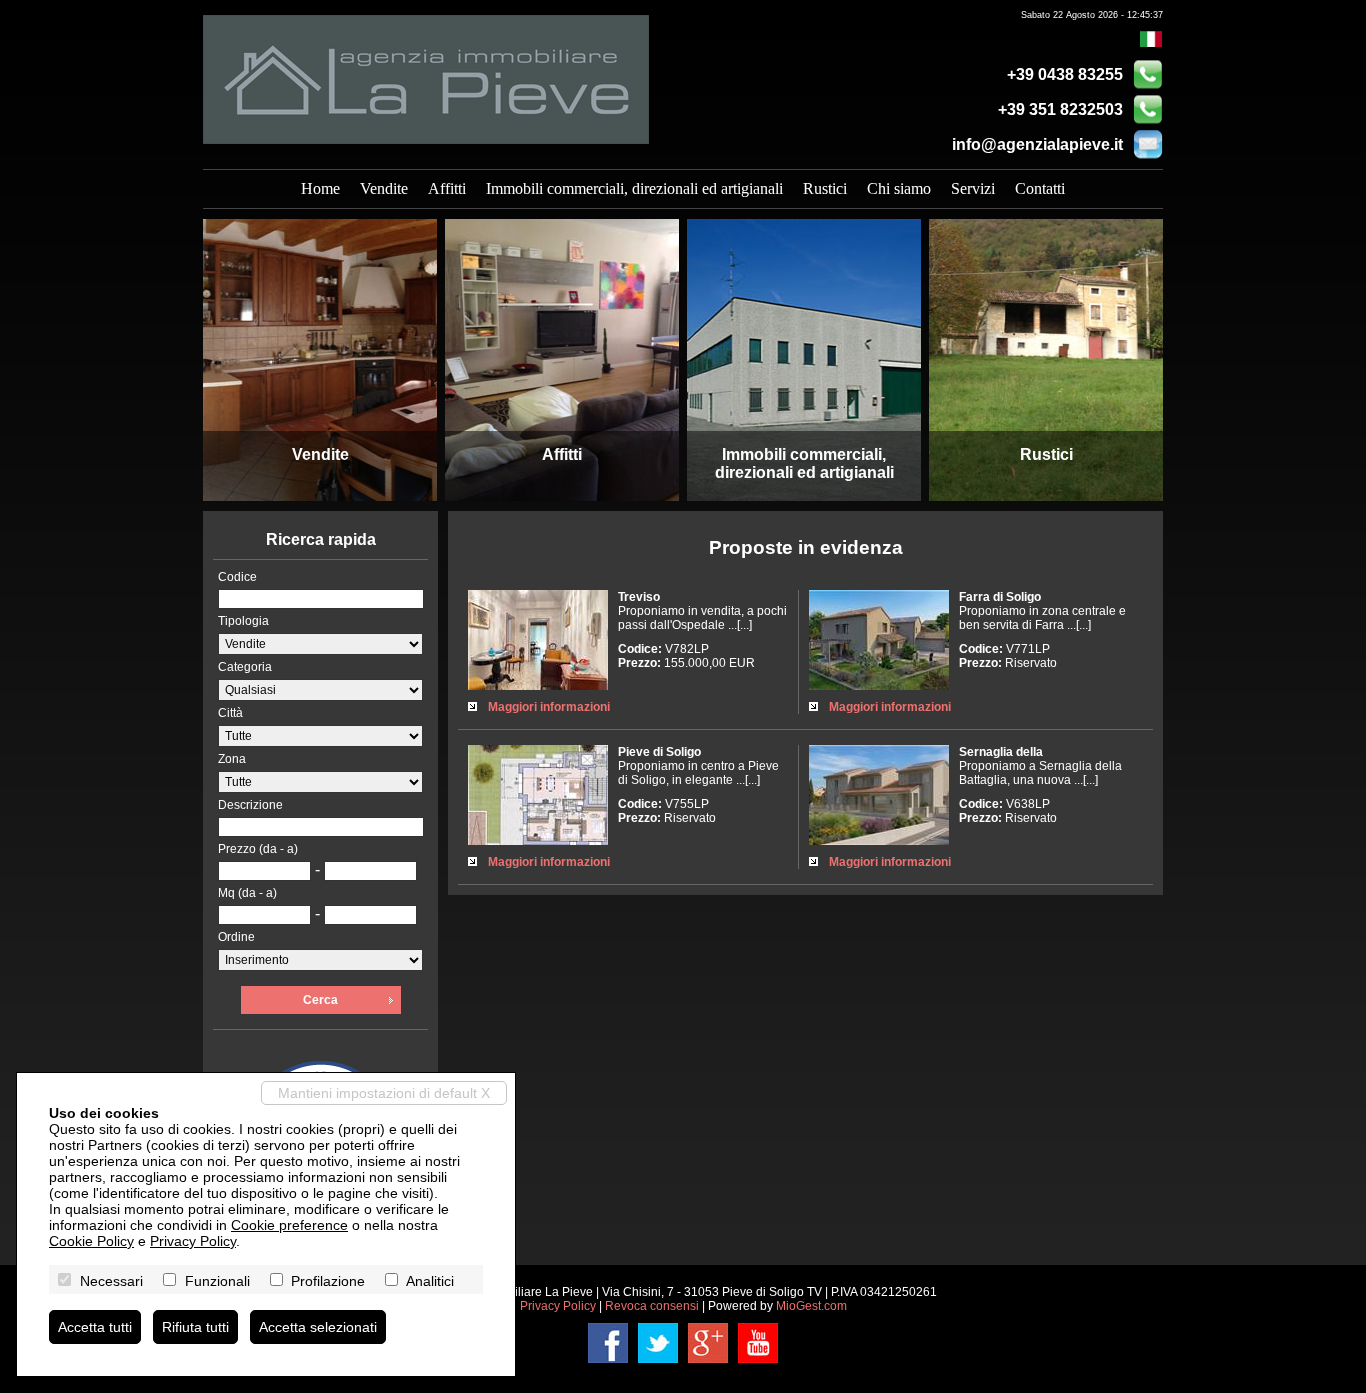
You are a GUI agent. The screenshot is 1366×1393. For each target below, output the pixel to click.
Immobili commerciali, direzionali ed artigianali (634, 188)
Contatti (1040, 188)
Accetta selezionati (318, 1327)
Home (320, 188)
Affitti (447, 188)
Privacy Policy (558, 1306)
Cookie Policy (91, 1241)
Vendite (384, 188)
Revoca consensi (652, 1306)
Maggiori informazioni (549, 707)
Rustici (825, 188)
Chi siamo (899, 188)
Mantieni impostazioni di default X (384, 1093)
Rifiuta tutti (195, 1327)
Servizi (973, 188)
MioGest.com (811, 1306)
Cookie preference (289, 1225)
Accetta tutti (95, 1327)
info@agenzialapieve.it (1037, 144)
